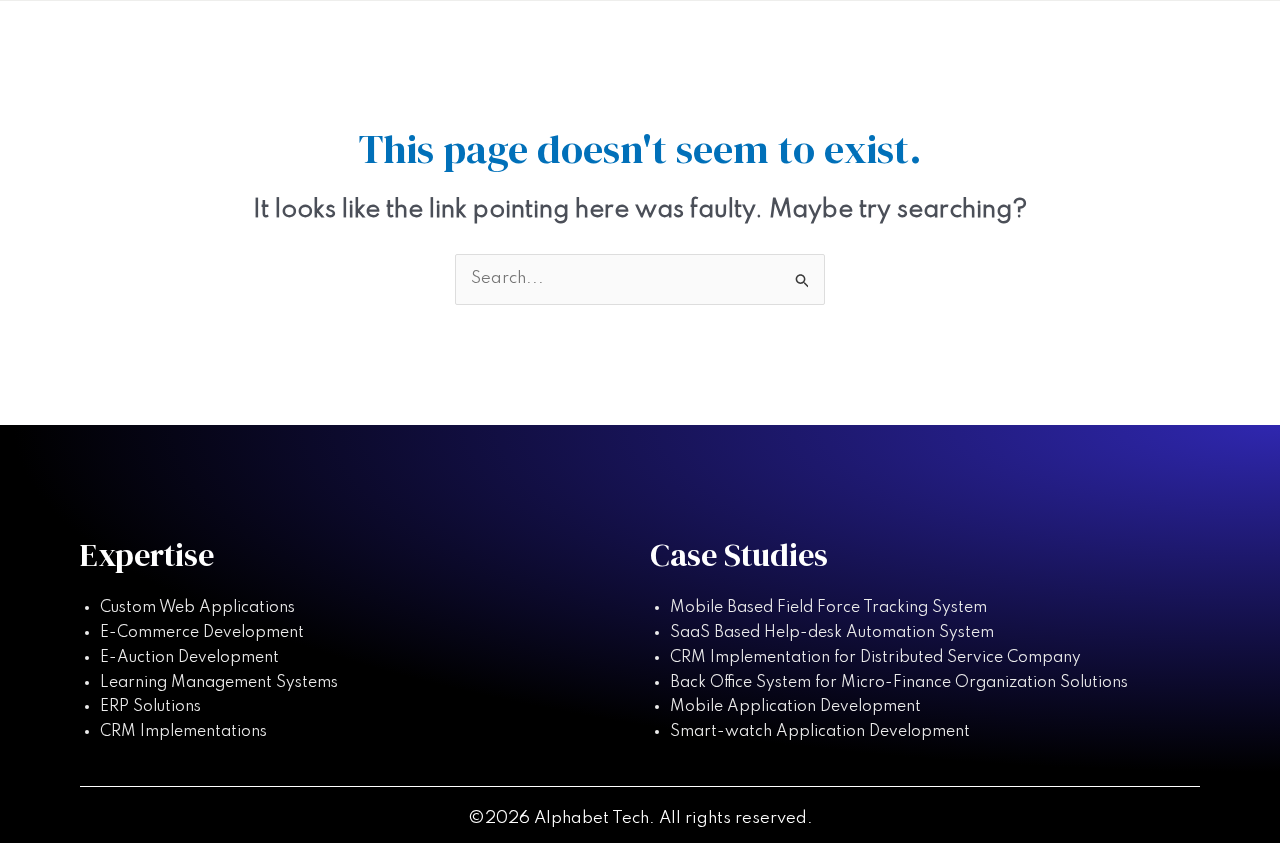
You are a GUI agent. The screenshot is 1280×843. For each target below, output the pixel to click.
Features (774, 43)
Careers (1005, 43)
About (669, 43)
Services (892, 43)
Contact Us (1130, 43)
